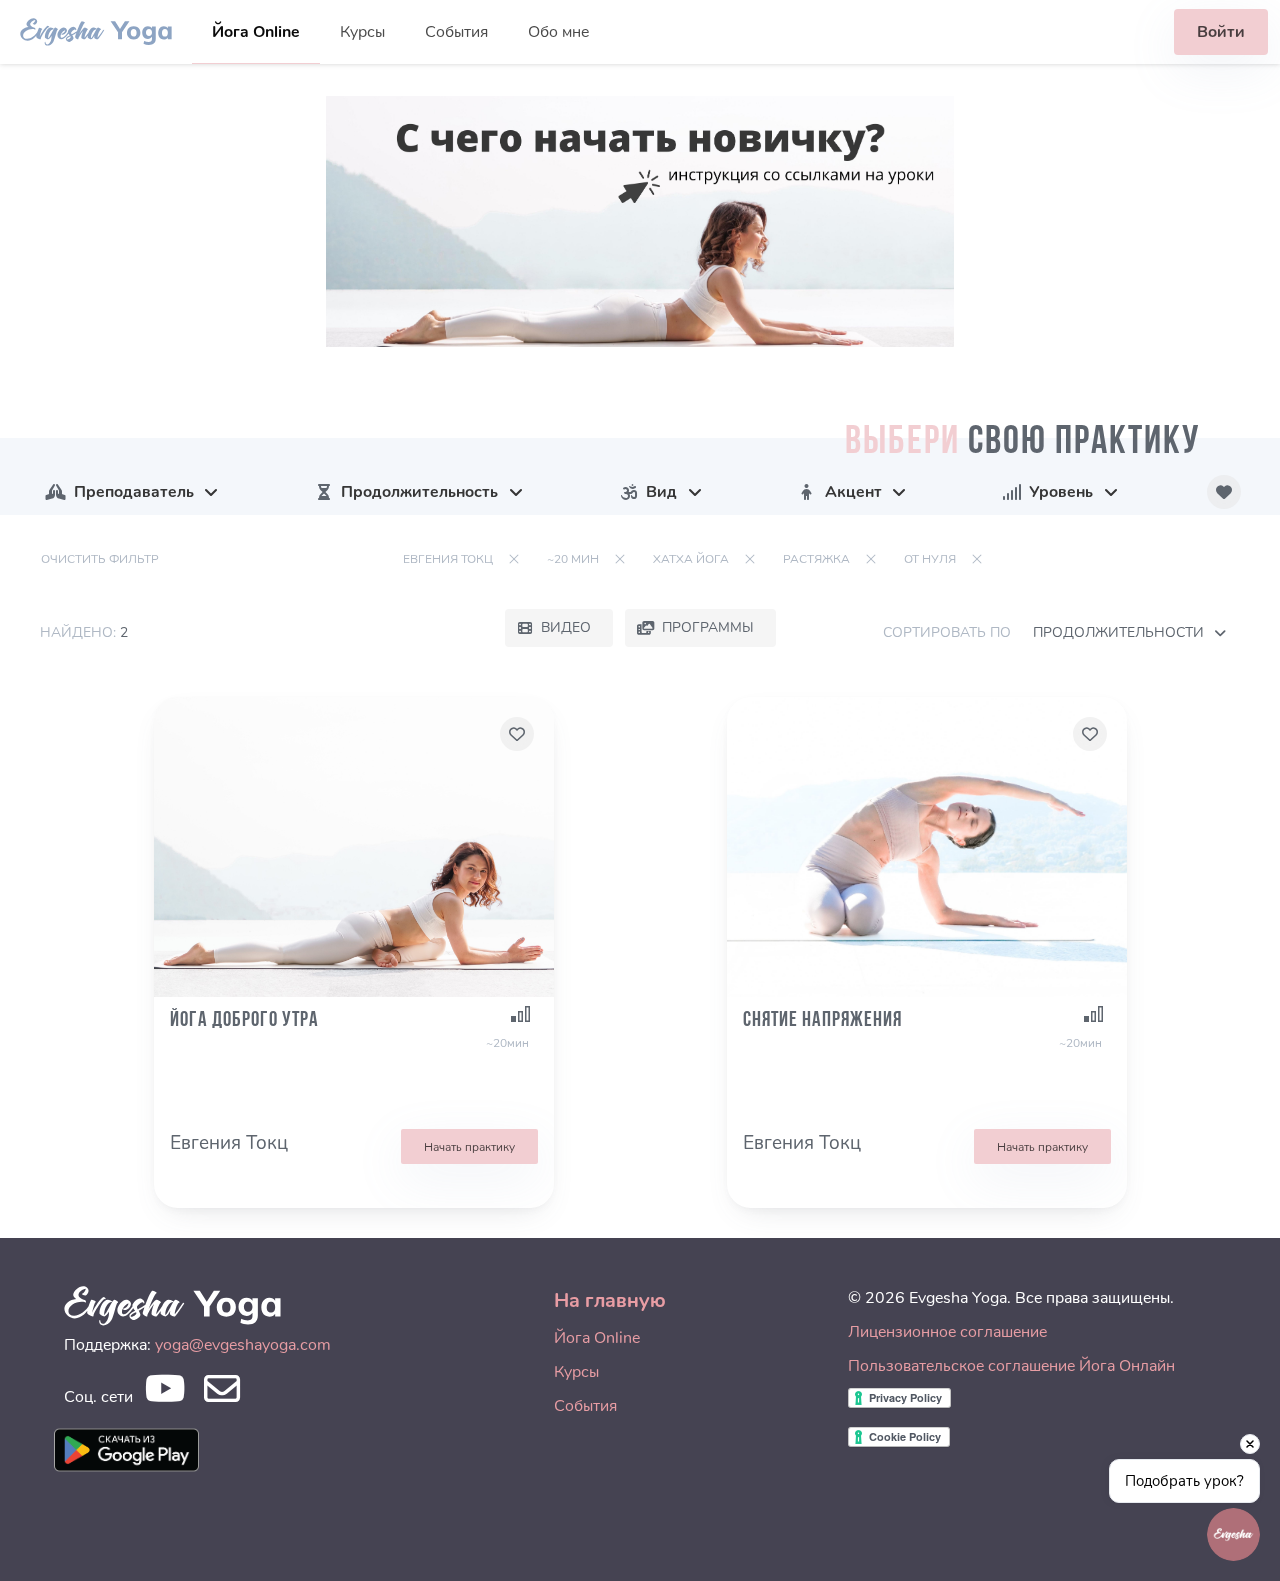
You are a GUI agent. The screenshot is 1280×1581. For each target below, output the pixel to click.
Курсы (362, 32)
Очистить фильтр (100, 559)
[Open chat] (1233, 1534)
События (456, 32)
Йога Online (256, 32)
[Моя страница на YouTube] (164, 1394)
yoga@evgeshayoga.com (243, 1345)
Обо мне (558, 32)
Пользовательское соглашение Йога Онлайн (1011, 1366)
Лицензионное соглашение (947, 1332)
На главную (610, 1300)
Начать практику (469, 1147)
